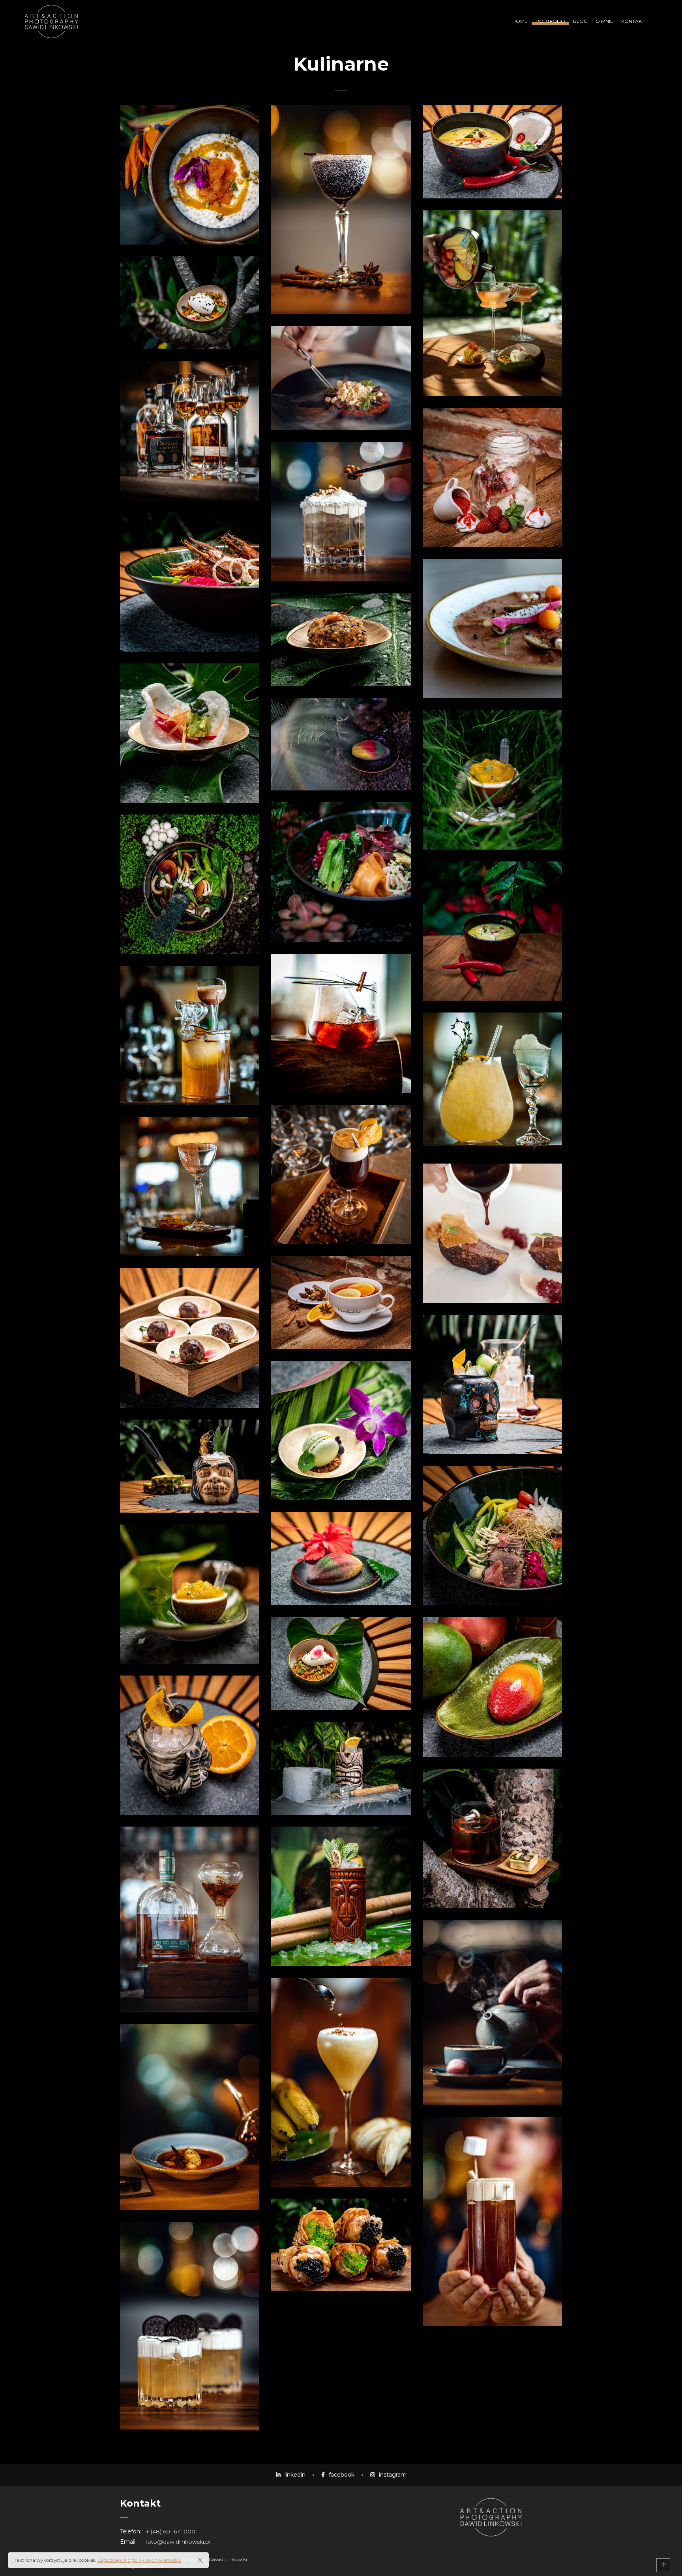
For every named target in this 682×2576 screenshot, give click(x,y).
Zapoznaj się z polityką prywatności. (139, 2560)
